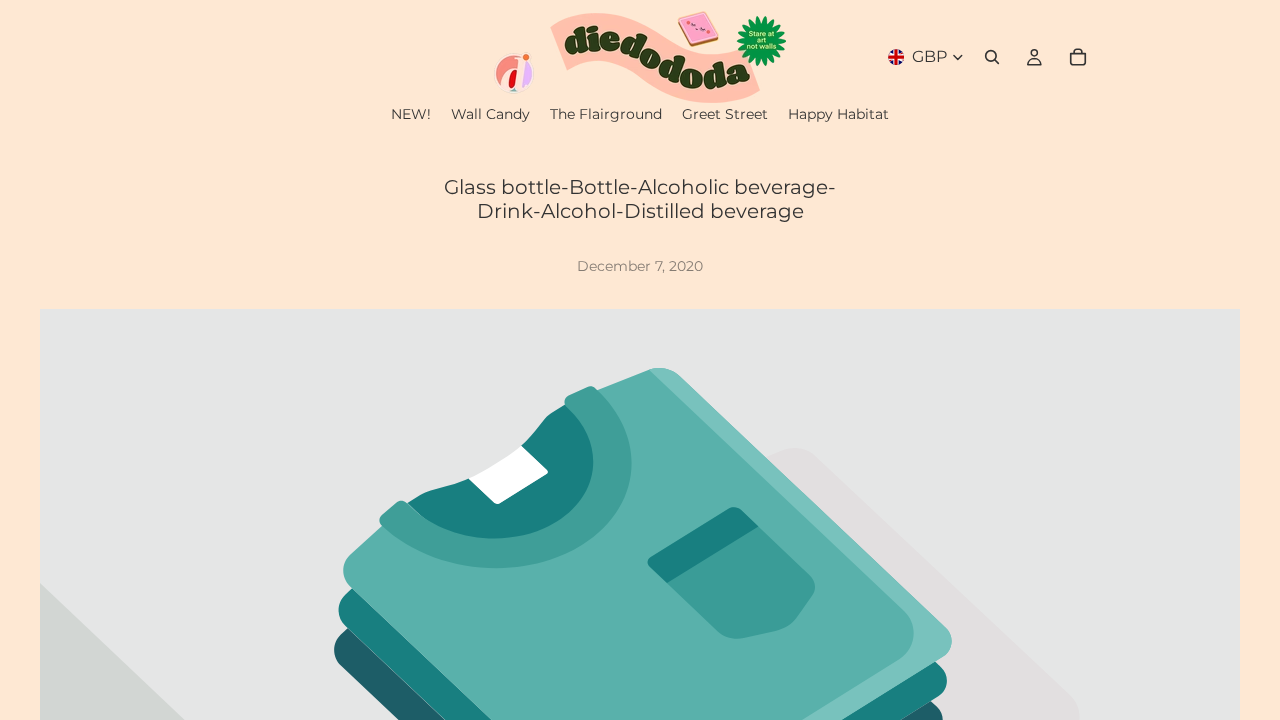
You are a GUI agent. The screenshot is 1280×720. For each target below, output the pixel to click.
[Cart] (1078, 57)
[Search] (992, 57)
